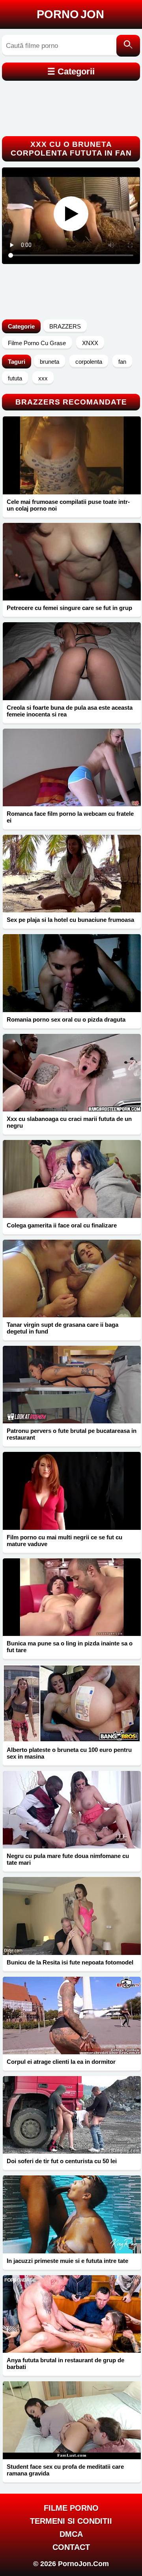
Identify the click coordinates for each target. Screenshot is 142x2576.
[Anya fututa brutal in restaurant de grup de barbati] (72, 2314)
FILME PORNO (71, 2508)
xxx (43, 378)
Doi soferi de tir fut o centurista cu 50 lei (62, 2161)
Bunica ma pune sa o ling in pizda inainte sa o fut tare (70, 1647)
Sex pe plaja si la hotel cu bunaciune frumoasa (70, 920)
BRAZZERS (65, 326)
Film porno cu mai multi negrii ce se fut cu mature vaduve (64, 1541)
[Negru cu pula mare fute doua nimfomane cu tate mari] (72, 1810)
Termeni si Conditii (71, 2521)
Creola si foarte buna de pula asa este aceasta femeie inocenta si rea (70, 711)
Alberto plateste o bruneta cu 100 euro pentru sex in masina (69, 1753)
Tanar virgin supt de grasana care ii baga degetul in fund (63, 1328)
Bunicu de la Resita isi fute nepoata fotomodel (70, 1962)
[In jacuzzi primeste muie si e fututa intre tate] (72, 2214)
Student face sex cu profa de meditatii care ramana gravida (65, 2470)
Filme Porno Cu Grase (37, 343)
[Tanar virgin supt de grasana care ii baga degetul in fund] (72, 1279)
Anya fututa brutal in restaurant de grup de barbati (65, 2363)
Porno (70, 14)
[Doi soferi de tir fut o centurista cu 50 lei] (72, 2115)
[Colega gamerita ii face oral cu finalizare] (72, 1179)
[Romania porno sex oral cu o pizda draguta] (72, 973)
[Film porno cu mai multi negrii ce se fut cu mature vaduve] (72, 1491)
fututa (15, 378)
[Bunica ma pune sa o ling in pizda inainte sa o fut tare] (72, 1597)
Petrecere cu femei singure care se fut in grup (69, 608)
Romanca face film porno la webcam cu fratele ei (70, 817)
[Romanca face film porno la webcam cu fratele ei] (72, 767)
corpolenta (89, 362)
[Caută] (128, 46)
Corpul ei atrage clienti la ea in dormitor (61, 2062)
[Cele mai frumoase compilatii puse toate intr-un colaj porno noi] (72, 455)
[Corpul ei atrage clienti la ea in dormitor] (72, 2016)
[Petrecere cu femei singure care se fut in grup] (72, 562)
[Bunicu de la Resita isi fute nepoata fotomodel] (72, 1916)
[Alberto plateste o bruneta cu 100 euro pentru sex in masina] (72, 1703)
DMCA (71, 2534)
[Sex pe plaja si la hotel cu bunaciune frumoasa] (72, 874)
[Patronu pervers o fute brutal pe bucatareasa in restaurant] (72, 1385)
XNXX (90, 343)
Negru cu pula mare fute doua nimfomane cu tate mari (68, 1859)
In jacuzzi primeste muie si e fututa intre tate (67, 2261)
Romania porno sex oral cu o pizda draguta (66, 1019)
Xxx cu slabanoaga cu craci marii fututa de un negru (69, 1122)
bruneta (50, 362)
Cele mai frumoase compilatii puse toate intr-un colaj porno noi (68, 505)
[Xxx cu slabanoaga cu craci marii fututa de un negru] (72, 1073)
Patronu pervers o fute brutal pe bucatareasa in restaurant (72, 1434)
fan (122, 362)
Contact (71, 2547)
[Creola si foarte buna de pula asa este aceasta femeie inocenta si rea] (72, 661)
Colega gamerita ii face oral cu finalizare (62, 1225)
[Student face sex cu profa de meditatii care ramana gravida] (72, 2420)
